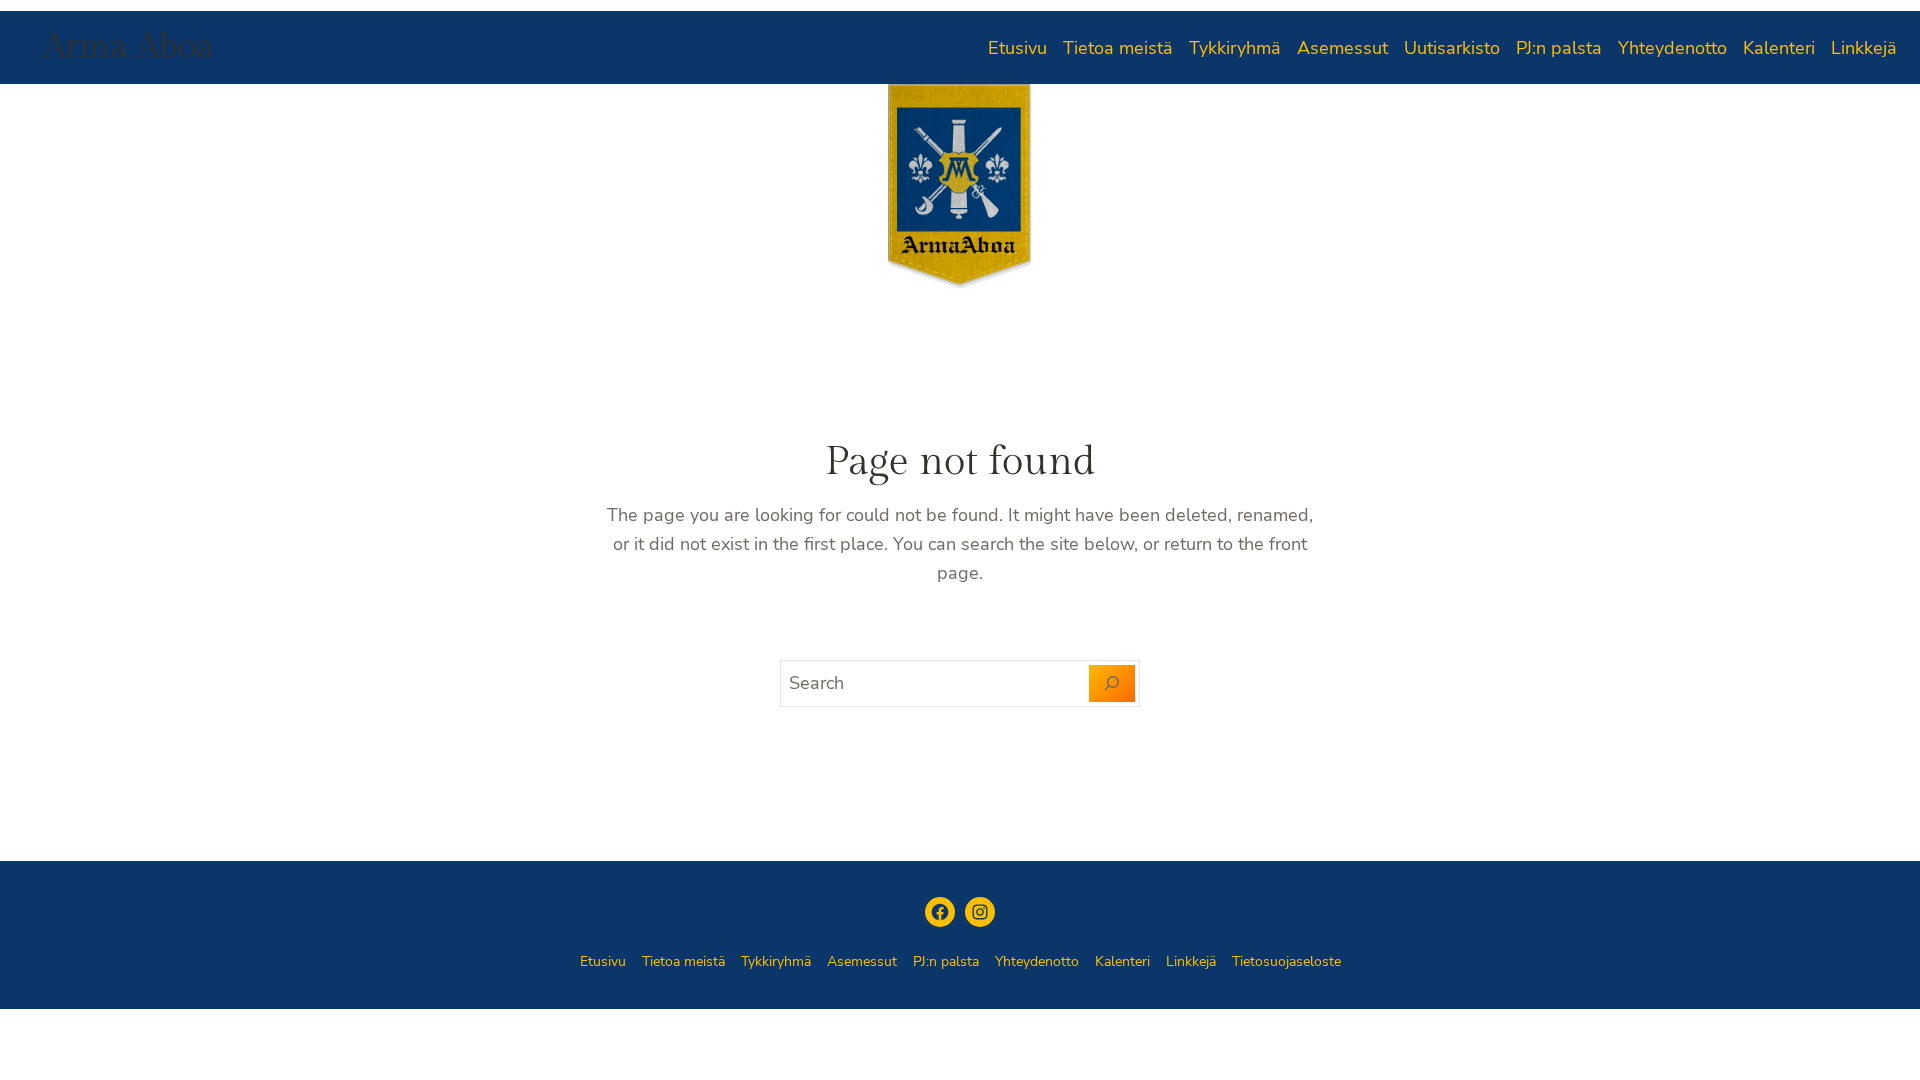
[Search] (1112, 684)
